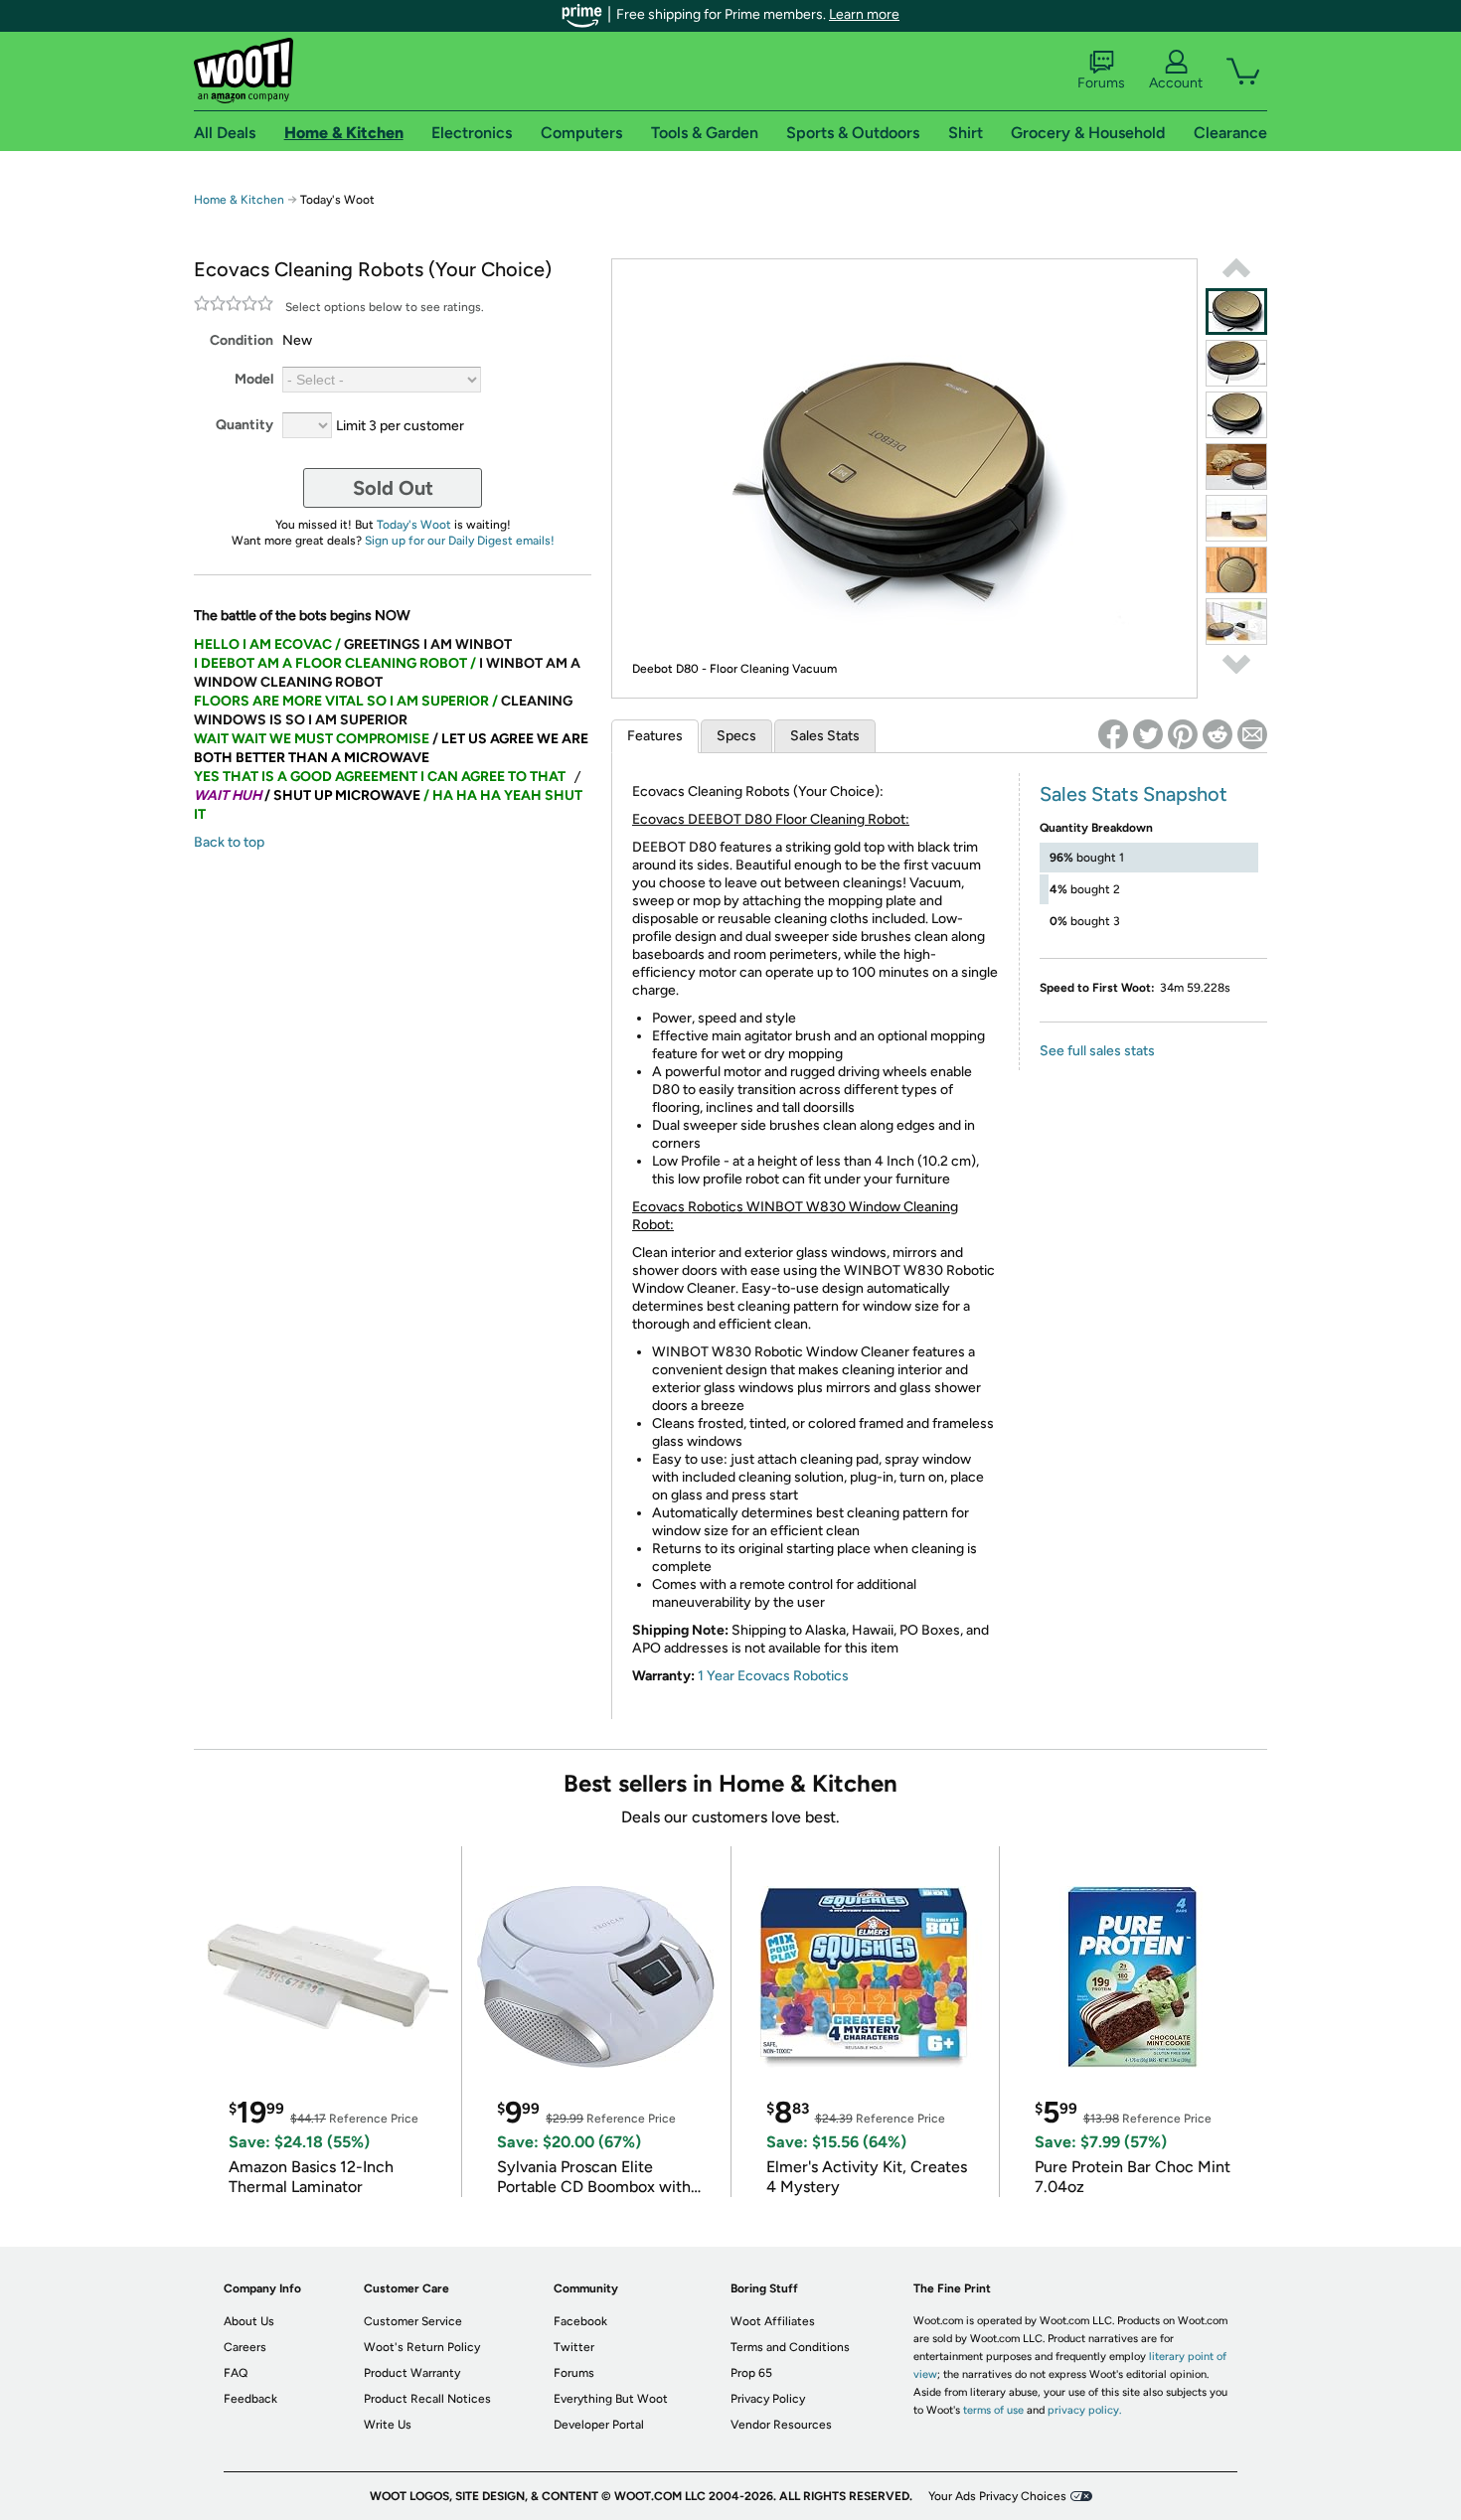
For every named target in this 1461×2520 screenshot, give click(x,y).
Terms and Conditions (790, 2347)
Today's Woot (414, 525)
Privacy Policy (768, 2399)
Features (655, 736)
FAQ (236, 2373)
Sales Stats (825, 736)
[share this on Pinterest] (1183, 734)
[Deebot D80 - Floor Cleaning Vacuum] (1236, 312)
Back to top (229, 842)
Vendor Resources (781, 2425)
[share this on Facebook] (1113, 734)
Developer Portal (599, 2425)
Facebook (580, 2321)
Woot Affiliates (773, 2321)
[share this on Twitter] (1148, 734)
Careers (245, 2347)
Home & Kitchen (239, 200)
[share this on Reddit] (1217, 734)
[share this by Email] (1252, 734)
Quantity (244, 425)
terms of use (993, 2410)
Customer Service (413, 2321)
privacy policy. (1084, 2410)
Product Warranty (412, 2373)
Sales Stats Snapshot (1134, 794)
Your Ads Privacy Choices (997, 2496)
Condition (242, 340)
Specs (736, 736)
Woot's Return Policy (422, 2347)
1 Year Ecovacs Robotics (773, 1676)
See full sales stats (1097, 1051)
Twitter (574, 2347)
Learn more (864, 14)
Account (1176, 83)
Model (254, 379)
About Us (249, 2321)
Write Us (388, 2425)
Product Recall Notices (427, 2399)
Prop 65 (751, 2373)
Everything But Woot (611, 2399)
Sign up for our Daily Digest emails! (460, 541)
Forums (1101, 83)
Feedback (250, 2399)
